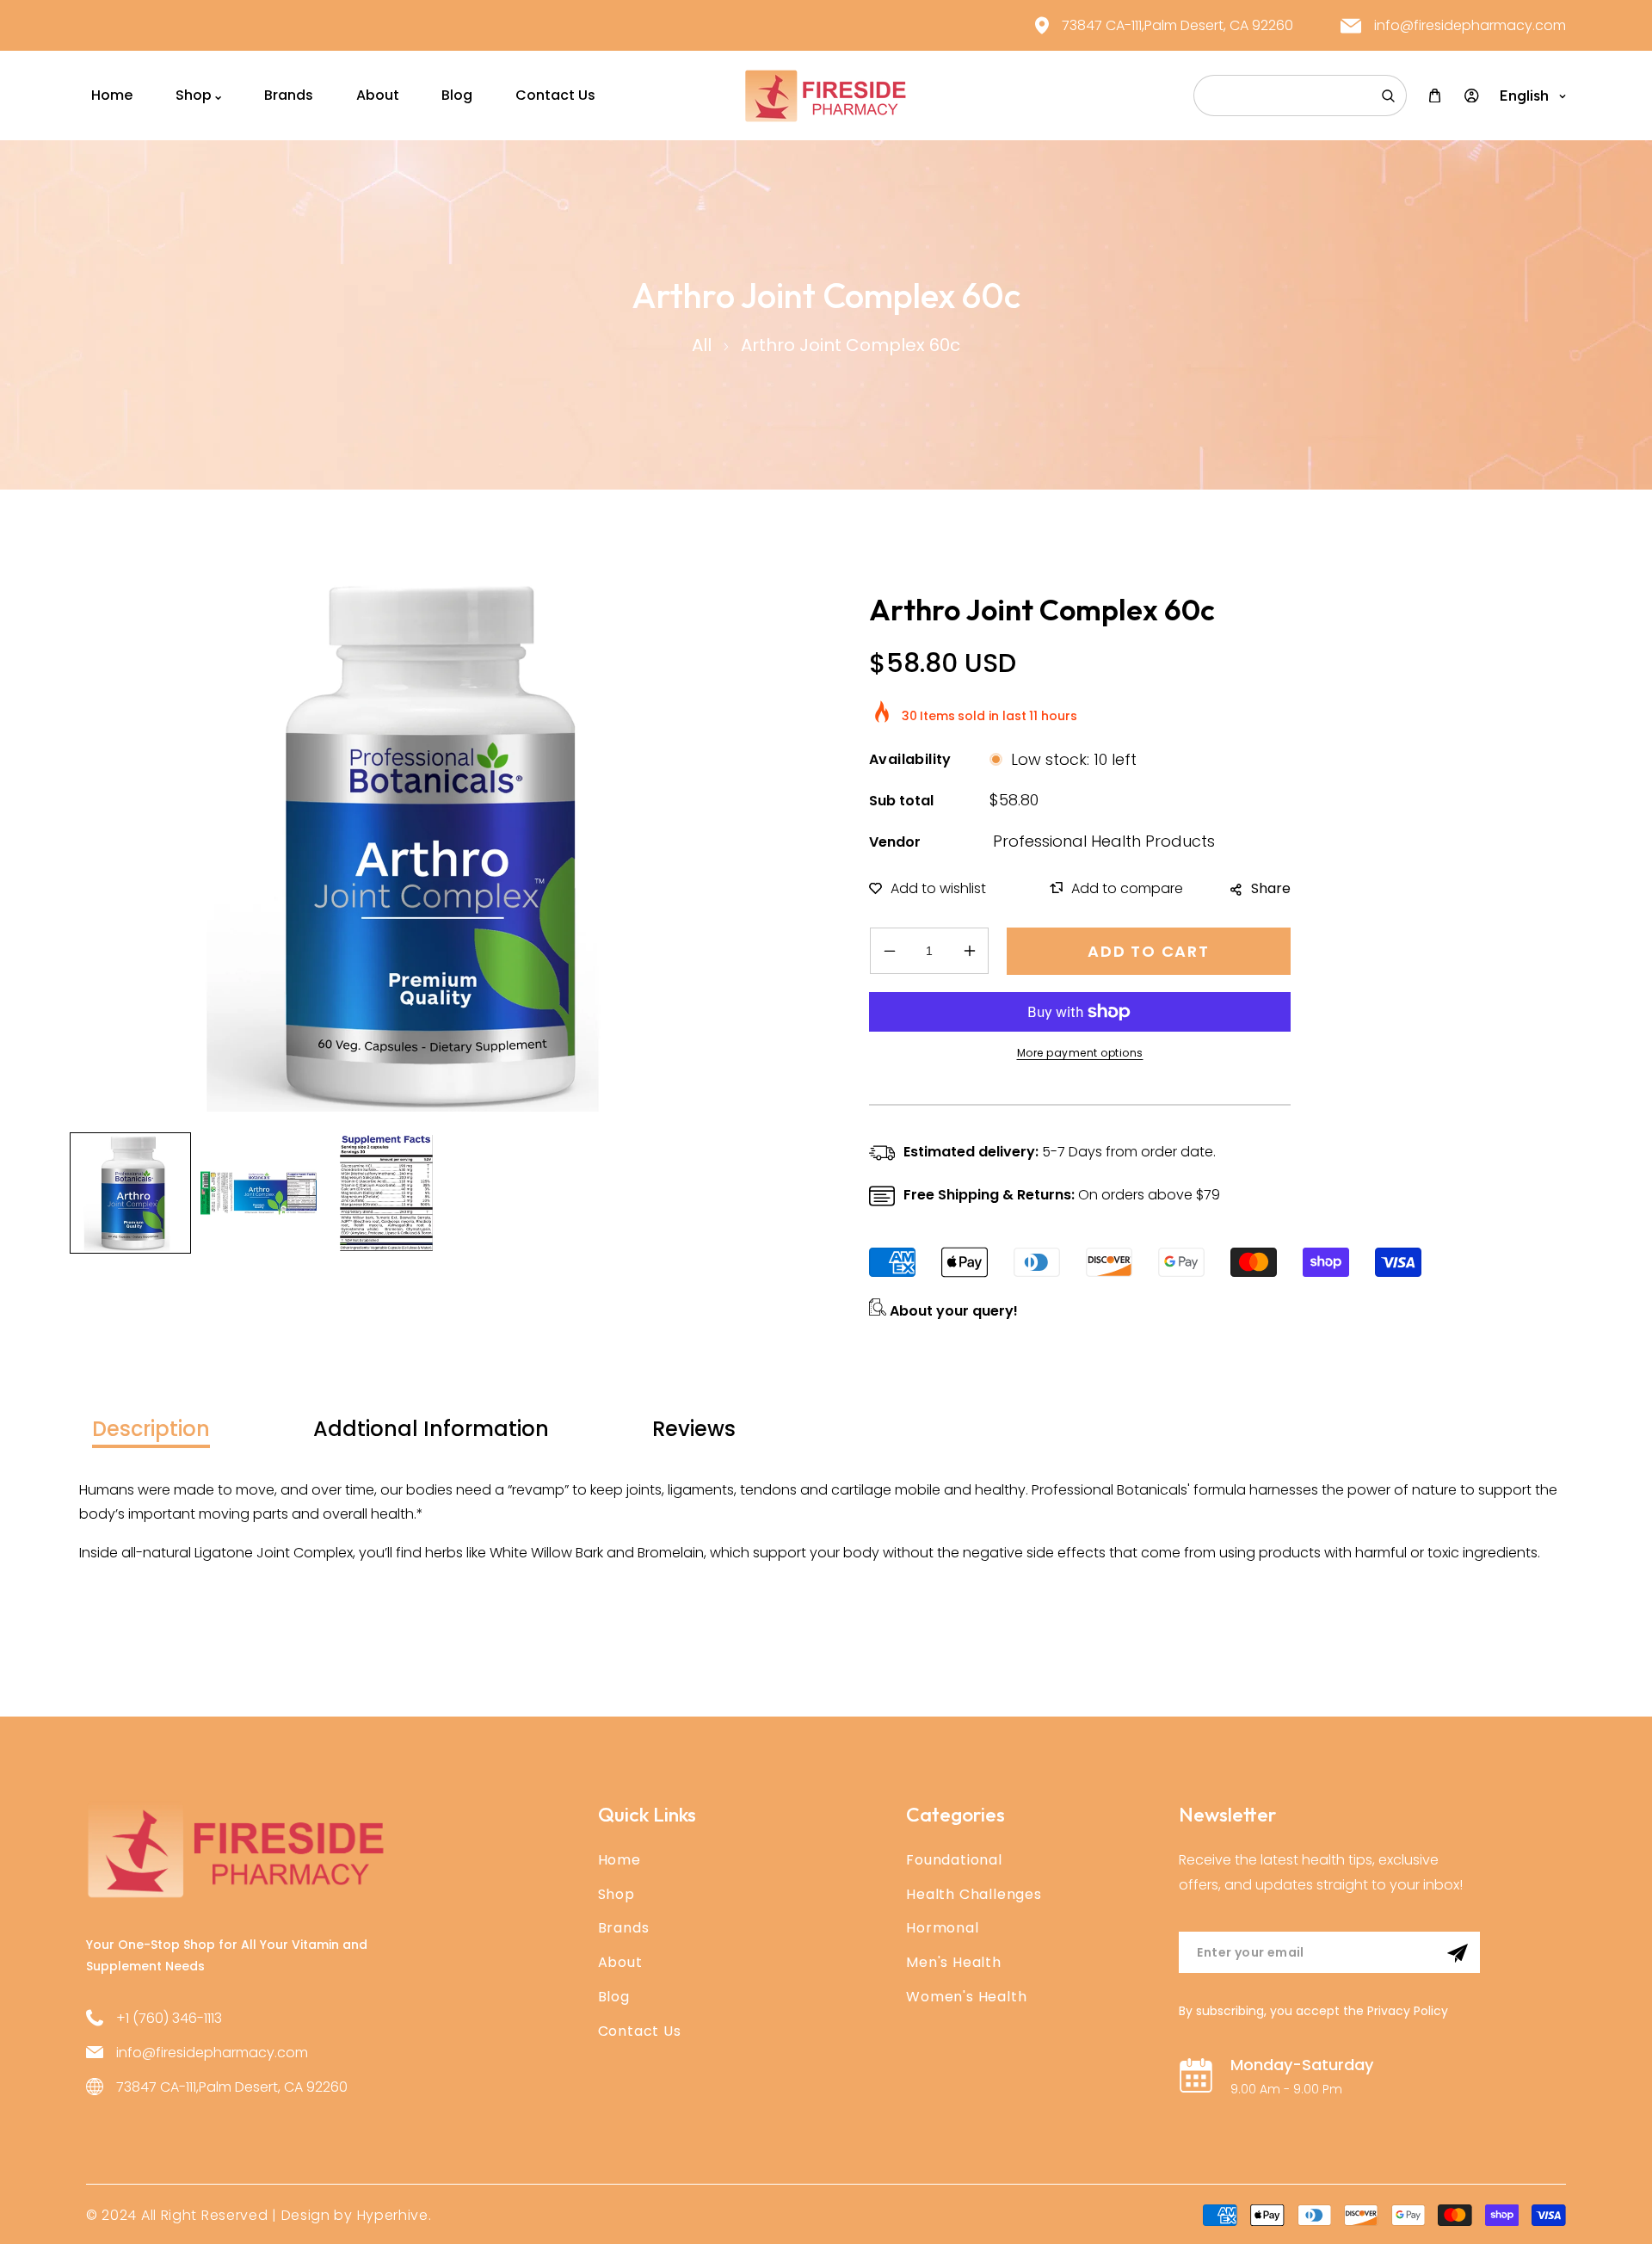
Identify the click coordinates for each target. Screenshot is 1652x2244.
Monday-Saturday (1302, 2065)
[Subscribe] (1458, 1953)
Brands (624, 1928)
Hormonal (942, 1928)
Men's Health (954, 1962)
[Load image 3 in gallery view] (387, 1193)
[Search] (1388, 96)
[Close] (262, 2130)
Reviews (694, 1429)
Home (619, 1860)
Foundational (954, 1860)
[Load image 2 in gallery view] (259, 1193)
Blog (614, 1997)
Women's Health (966, 1997)
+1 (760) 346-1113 (169, 2018)
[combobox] (1300, 96)
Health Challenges (974, 1894)
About (620, 1962)
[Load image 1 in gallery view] (130, 1193)
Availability (910, 759)
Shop (616, 1894)
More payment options (1080, 1053)
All (702, 345)
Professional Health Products (1104, 841)
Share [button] (1271, 888)
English (1524, 96)
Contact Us (640, 2031)
